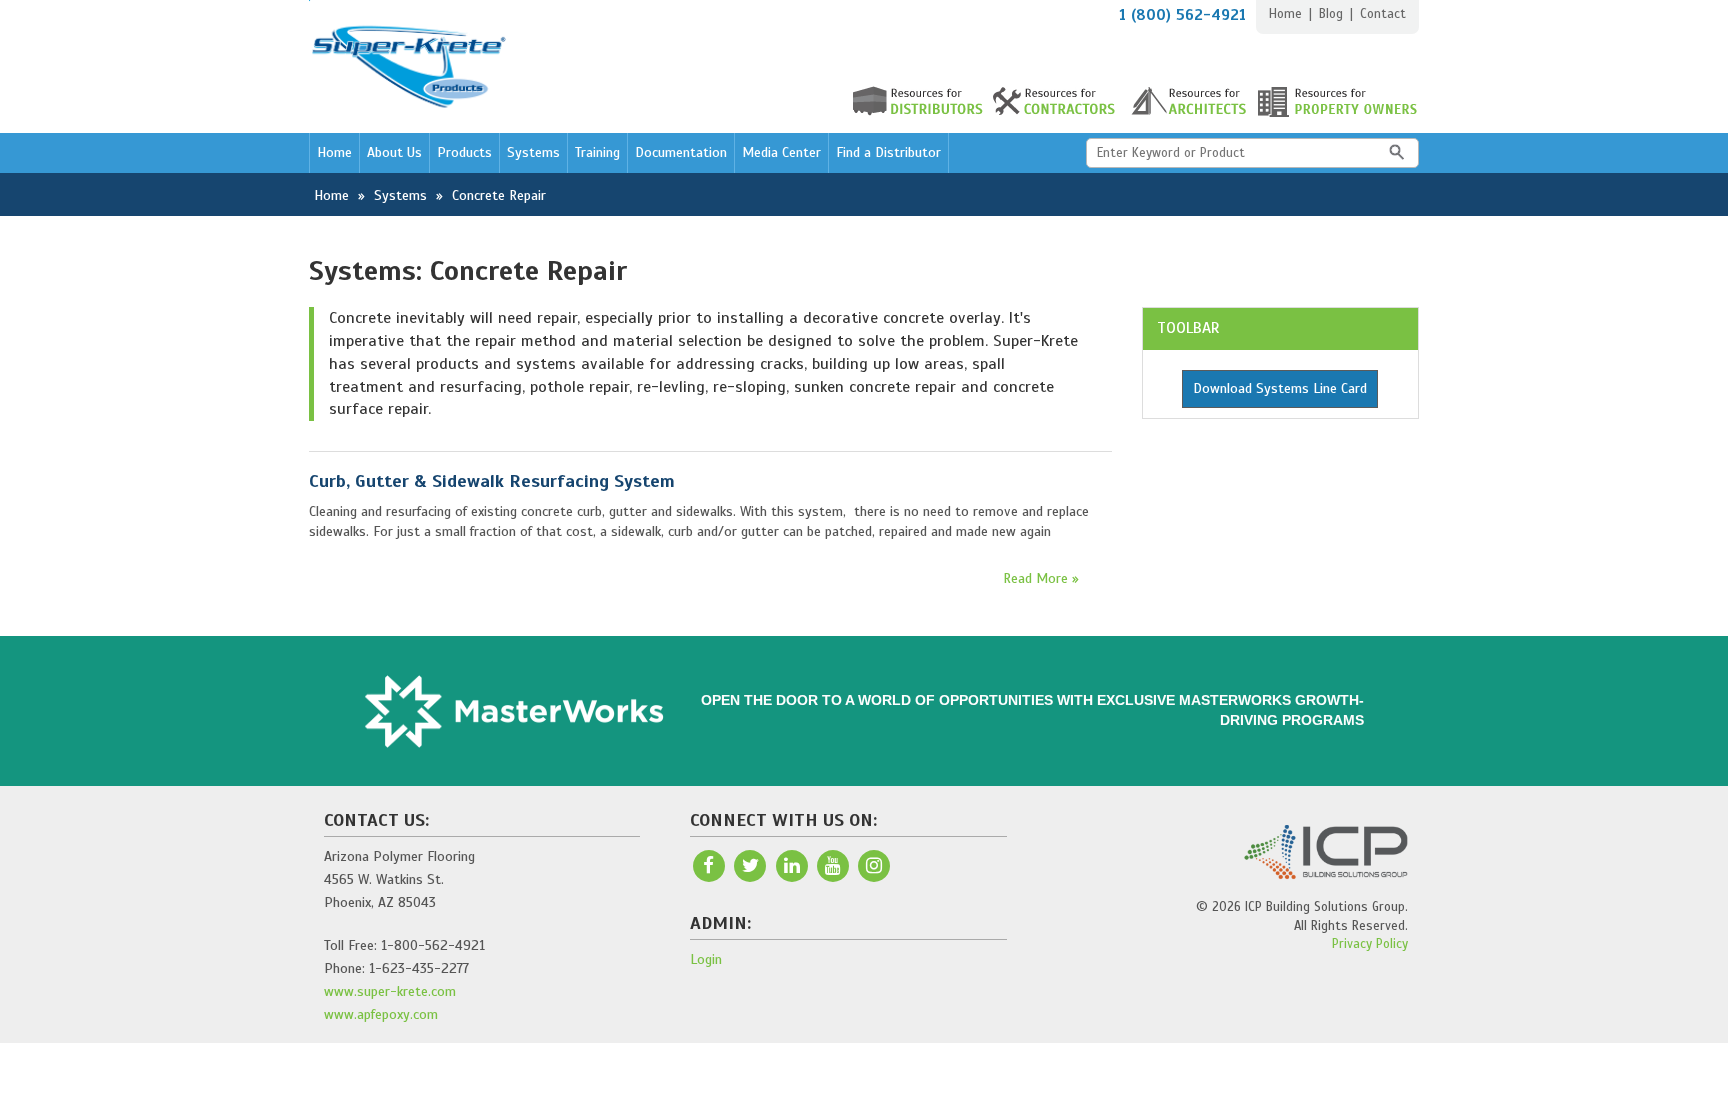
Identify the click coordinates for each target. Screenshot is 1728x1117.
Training (597, 152)
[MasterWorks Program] (514, 711)
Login (706, 959)
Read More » (1041, 578)
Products (464, 152)
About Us (394, 152)
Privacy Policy (1370, 944)
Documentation (681, 152)
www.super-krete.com (390, 991)
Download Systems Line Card (1280, 388)
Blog (1331, 14)
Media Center (781, 152)
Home (1285, 14)
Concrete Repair (499, 195)
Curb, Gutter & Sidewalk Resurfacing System (492, 481)
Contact (1383, 14)
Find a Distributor (888, 152)
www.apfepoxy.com (381, 1014)
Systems (533, 152)
